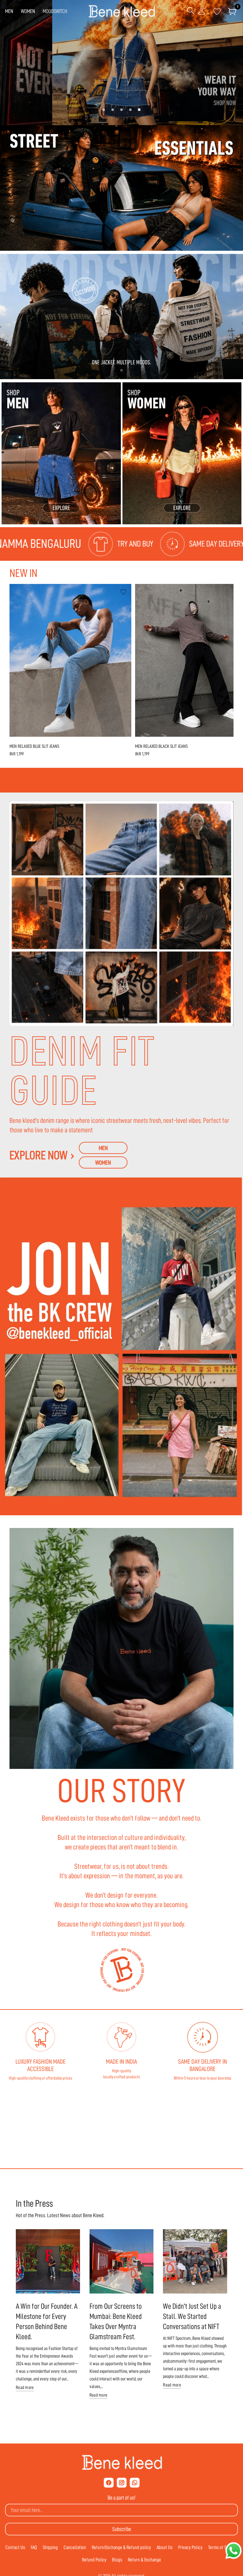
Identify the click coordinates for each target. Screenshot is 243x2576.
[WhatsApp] (135, 2483)
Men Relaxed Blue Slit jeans (34, 746)
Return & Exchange (144, 2560)
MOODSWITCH (55, 11)
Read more (25, 2388)
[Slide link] (121, 63)
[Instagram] (122, 2483)
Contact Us (15, 2547)
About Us (165, 2547)
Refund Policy (94, 2560)
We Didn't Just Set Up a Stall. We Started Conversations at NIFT (192, 2316)
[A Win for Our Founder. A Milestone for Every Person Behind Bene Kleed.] (48, 2261)
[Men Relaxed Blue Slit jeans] (70, 660)
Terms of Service (223, 2547)
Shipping (50, 2547)
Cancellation (75, 2547)
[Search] (191, 11)
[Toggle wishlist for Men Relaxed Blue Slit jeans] (123, 592)
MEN (9, 11)
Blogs (117, 2560)
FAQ (34, 2547)
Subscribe (122, 2529)
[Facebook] (109, 2483)
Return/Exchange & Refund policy (121, 2547)
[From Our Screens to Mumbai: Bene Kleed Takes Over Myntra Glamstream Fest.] (122, 2261)
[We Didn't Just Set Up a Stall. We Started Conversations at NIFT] (195, 2261)
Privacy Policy (190, 2547)
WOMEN (28, 11)
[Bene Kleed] (122, 2463)
